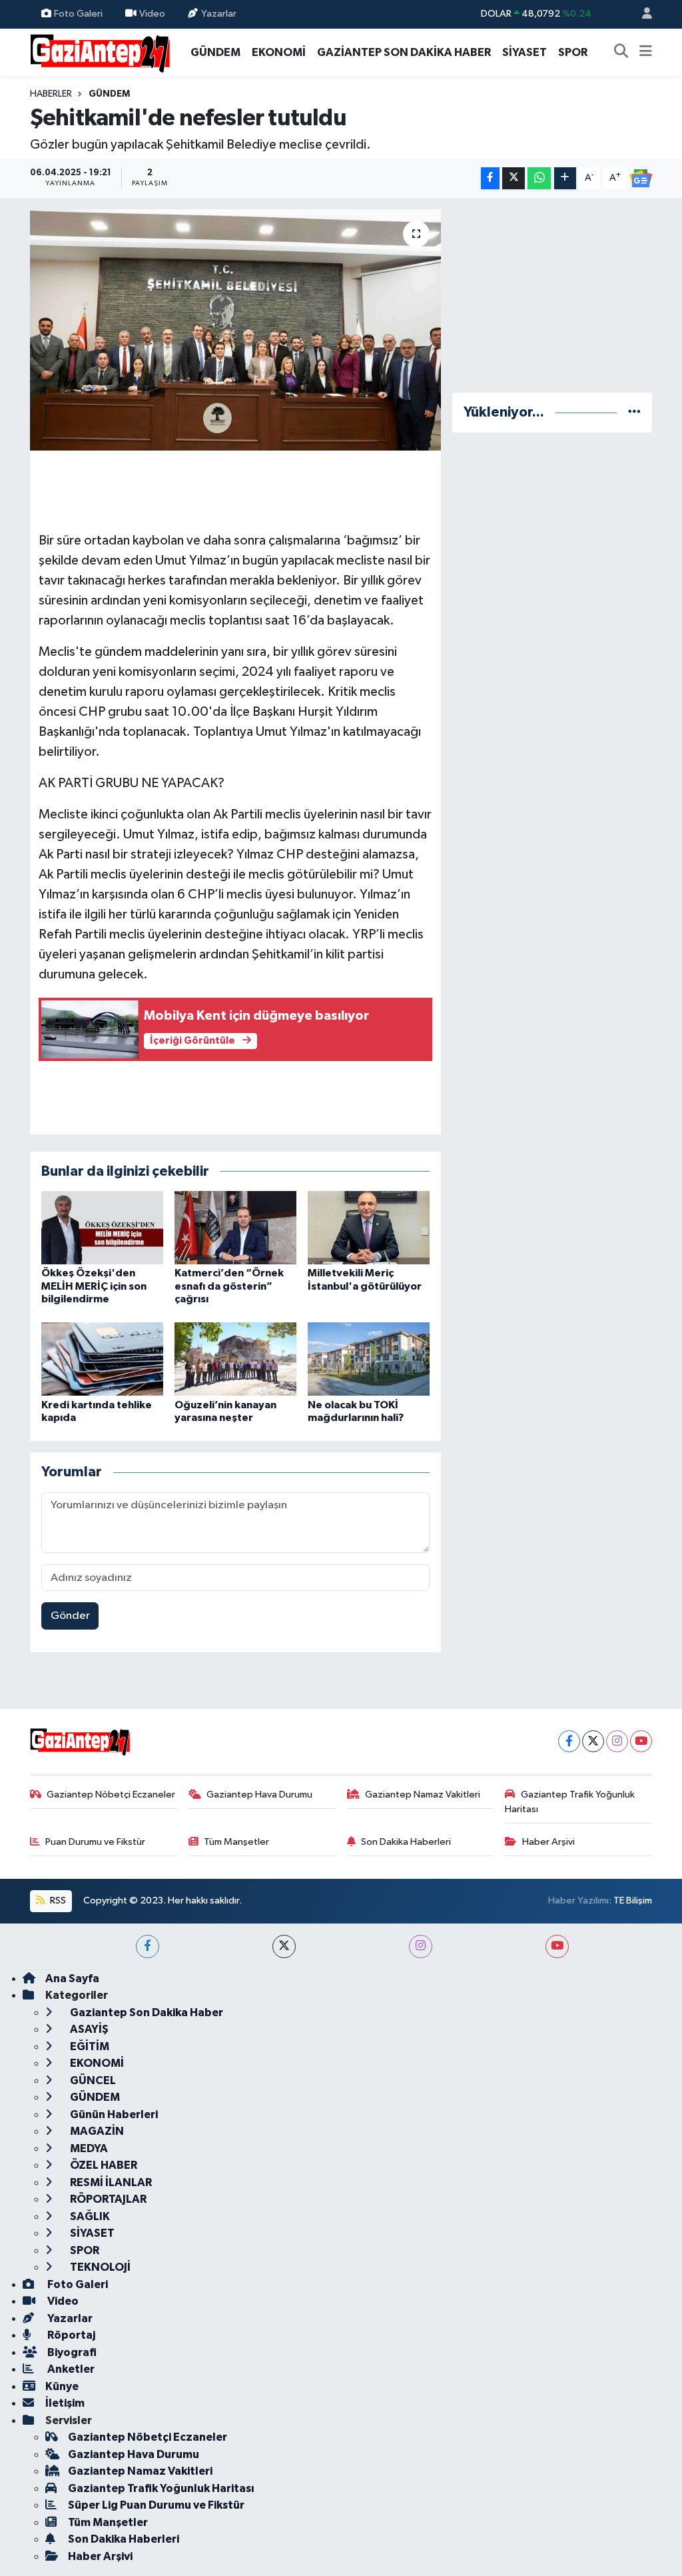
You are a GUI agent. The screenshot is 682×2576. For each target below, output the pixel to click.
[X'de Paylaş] (513, 178)
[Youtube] (641, 1741)
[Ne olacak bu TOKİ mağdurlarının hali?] (369, 1359)
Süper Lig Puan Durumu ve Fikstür (156, 2505)
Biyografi (71, 2352)
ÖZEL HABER (103, 2165)
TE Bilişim (633, 1901)
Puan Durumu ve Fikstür (95, 1842)
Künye (62, 2386)
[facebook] (148, 1946)
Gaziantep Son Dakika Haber (146, 2012)
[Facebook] (569, 1741)
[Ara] (621, 53)
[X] (593, 1741)
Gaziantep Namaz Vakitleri (423, 1795)
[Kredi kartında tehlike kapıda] (102, 1359)
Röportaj (70, 2335)
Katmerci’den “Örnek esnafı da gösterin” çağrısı (229, 1286)
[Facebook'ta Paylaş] (490, 178)
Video (152, 14)
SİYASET (524, 52)
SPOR (573, 52)
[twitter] (284, 1946)
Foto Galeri (78, 14)
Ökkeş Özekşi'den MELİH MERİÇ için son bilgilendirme (94, 1286)
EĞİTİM (89, 2046)
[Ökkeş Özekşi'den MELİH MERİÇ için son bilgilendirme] (102, 1227)
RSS (57, 1901)
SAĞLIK (89, 2216)
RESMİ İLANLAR (110, 2182)
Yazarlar (219, 14)
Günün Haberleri (113, 2114)
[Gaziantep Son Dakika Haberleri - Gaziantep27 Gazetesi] (100, 52)
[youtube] (557, 1946)
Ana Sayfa (72, 1978)
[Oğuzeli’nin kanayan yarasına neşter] (235, 1359)
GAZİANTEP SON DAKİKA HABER (404, 52)
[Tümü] (634, 412)
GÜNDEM (215, 52)
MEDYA (88, 2148)
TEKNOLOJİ (99, 2267)
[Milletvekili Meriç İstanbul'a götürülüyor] (369, 1227)
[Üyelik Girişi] (641, 14)
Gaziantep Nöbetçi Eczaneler (111, 1795)
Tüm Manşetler (236, 1842)
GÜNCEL (92, 2080)
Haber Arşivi (548, 1842)
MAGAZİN (96, 2131)
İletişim (65, 2403)
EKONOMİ (279, 52)
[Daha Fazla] (565, 178)
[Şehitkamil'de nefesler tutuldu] (235, 330)
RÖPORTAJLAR (107, 2199)
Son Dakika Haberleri (406, 1842)
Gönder (70, 1616)
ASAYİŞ (88, 2029)
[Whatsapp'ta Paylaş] (539, 178)
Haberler (51, 94)
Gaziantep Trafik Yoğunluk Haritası (570, 1802)
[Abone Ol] (641, 179)
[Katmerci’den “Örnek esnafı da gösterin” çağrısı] (235, 1227)
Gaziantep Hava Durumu (259, 1795)
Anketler (70, 2369)
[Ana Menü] (646, 53)
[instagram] (421, 1946)
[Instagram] (617, 1741)
